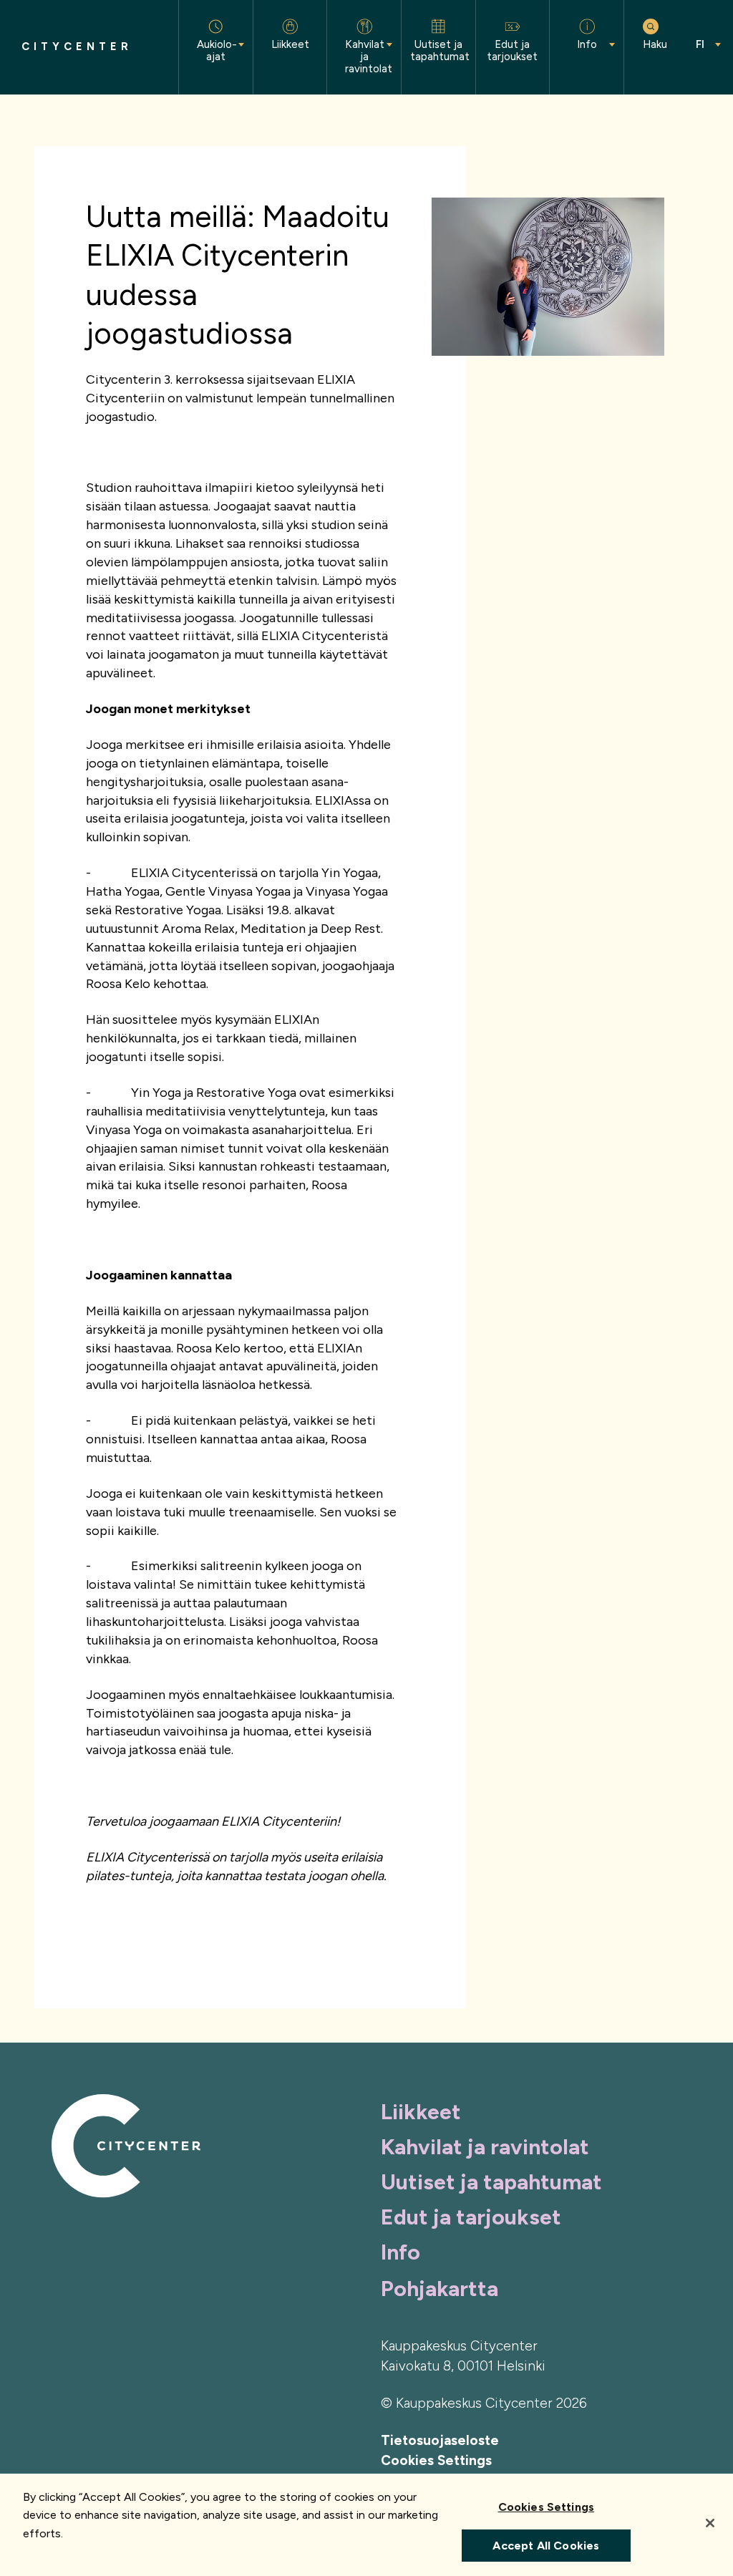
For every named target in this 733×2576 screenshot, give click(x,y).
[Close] (710, 2523)
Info (401, 2252)
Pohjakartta (440, 2289)
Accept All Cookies (546, 2546)
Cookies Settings (436, 2460)
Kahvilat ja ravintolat (485, 2147)
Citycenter (77, 47)
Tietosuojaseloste (440, 2440)
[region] (366, 2525)
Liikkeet (421, 2112)
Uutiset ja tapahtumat (491, 2182)
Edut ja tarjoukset (471, 2217)
